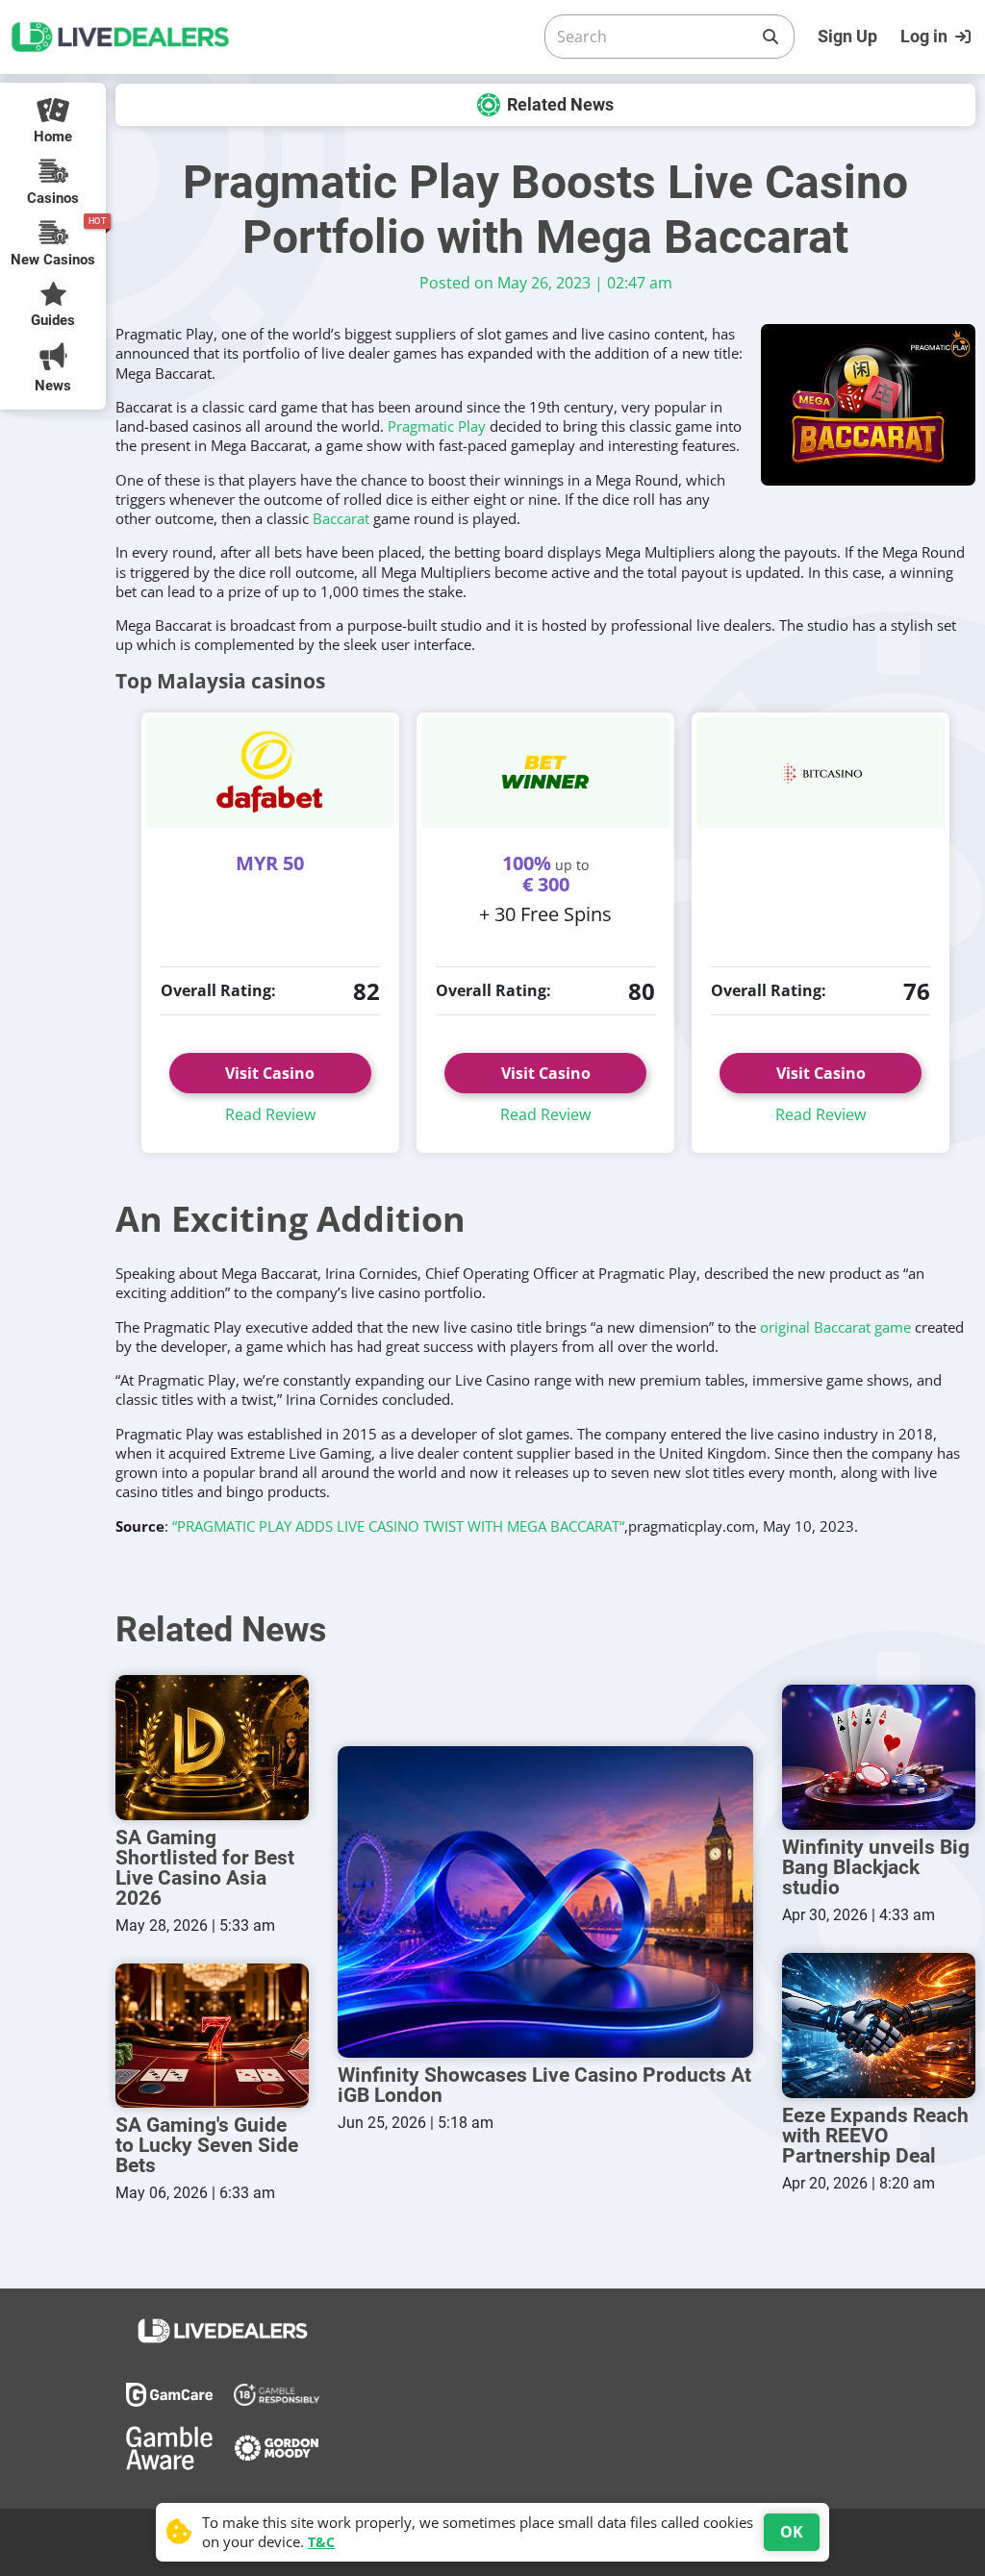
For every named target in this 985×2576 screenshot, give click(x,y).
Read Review (270, 1114)
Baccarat (341, 518)
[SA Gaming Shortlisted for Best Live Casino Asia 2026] (212, 1748)
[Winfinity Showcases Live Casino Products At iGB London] (545, 1902)
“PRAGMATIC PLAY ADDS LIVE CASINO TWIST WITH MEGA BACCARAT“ (398, 1526)
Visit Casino (270, 1073)
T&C (321, 2542)
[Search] (770, 37)
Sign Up (847, 36)
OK (792, 2532)
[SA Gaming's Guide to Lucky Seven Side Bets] (212, 2036)
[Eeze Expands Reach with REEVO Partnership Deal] (879, 2026)
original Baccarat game (835, 1327)
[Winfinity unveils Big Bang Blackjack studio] (879, 1757)
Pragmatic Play (437, 426)
